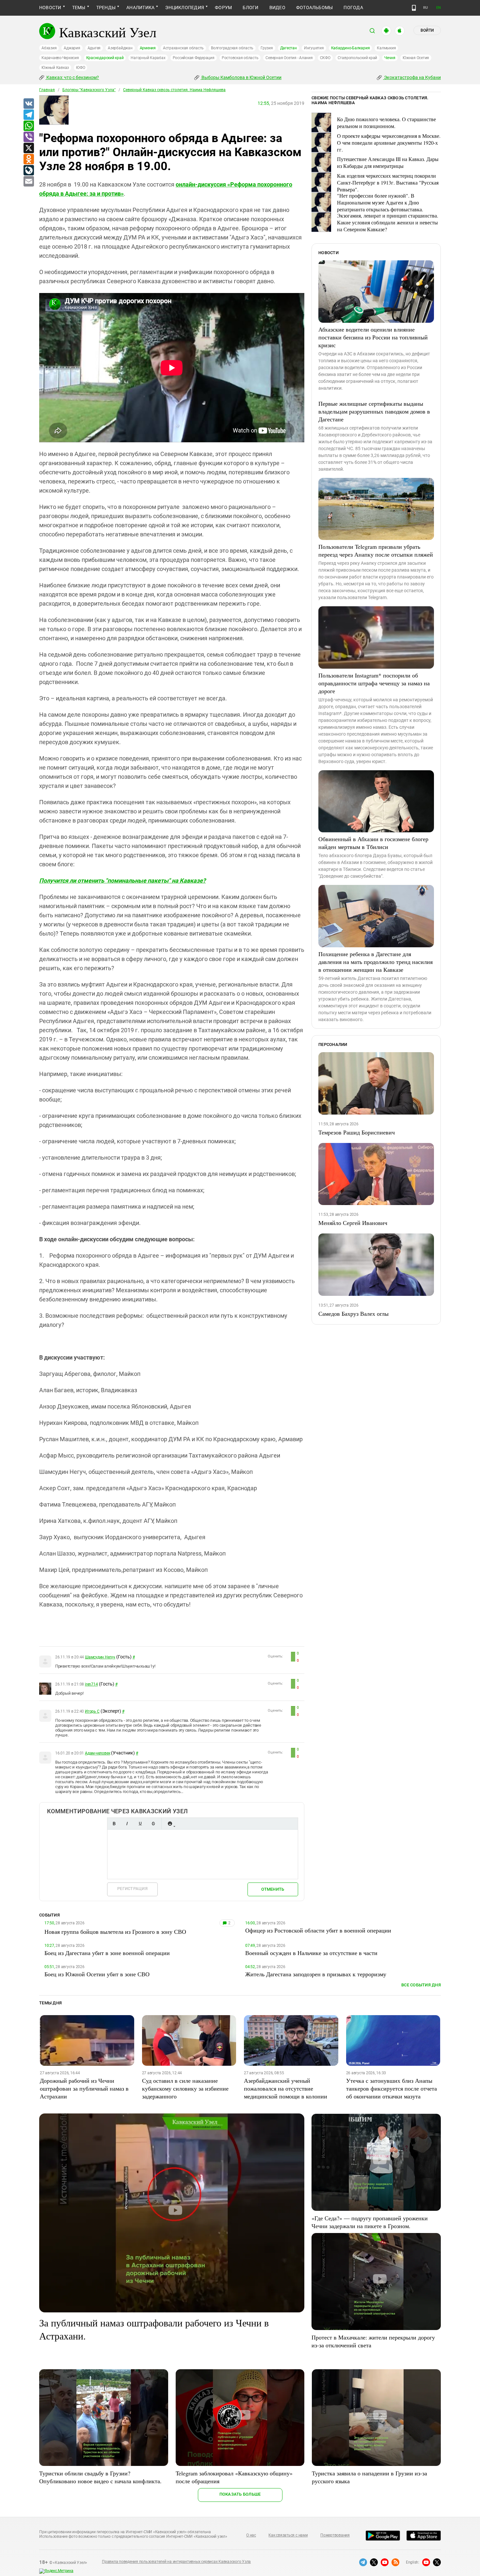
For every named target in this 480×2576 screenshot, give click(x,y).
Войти (427, 30)
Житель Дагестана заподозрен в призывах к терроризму (316, 1974)
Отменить (273, 1889)
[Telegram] (28, 115)
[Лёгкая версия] (414, 8)
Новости (50, 8)
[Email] (28, 182)
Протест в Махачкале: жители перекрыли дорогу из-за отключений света (373, 2341)
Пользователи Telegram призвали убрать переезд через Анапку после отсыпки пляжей (376, 550)
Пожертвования (335, 2535)
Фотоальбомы (315, 8)
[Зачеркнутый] (153, 1824)
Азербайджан (120, 48)
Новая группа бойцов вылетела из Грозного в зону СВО (115, 1932)
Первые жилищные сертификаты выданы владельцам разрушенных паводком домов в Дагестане (374, 411)
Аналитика (140, 8)
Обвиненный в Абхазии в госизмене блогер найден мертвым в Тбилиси (373, 843)
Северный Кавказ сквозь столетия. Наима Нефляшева (174, 90)
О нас (251, 2535)
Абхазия (49, 48)
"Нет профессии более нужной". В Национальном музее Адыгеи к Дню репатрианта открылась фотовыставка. (380, 202)
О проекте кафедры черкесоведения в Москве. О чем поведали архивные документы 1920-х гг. (389, 143)
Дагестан (288, 48)
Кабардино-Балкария (351, 48)
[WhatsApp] (28, 126)
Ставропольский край (357, 58)
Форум (223, 8)
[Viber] (28, 137)
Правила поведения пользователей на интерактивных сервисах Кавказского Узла (176, 2562)
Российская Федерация (194, 58)
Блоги (250, 8)
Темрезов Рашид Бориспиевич (357, 1132)
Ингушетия (314, 48)
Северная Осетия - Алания (289, 58)
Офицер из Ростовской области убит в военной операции (318, 1930)
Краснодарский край (105, 58)
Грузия (267, 48)
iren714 (91, 1684)
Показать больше (240, 2494)
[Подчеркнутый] (140, 1824)
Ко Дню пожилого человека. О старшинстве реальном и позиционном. (386, 122)
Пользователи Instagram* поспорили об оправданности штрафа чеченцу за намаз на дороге (374, 683)
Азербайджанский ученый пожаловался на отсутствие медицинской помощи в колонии (286, 2088)
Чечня (390, 58)
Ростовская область (240, 58)
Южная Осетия (416, 58)
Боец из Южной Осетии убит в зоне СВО (97, 1974)
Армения (148, 48)
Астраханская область (183, 48)
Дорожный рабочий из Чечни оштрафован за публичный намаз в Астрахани (84, 2088)
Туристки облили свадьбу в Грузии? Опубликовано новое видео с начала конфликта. (100, 2477)
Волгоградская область (232, 48)
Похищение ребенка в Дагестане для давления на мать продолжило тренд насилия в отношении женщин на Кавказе (376, 962)
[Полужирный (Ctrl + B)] (114, 1824)
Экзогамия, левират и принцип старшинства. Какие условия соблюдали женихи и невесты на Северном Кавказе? (388, 222)
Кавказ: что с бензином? (72, 77)
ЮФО (80, 68)
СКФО (325, 58)
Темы (79, 8)
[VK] (28, 104)
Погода (353, 8)
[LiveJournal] (28, 171)
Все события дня (421, 1985)
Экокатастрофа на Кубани (412, 77)
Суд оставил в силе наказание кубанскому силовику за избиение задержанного (185, 2088)
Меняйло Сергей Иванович (353, 1223)
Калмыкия (386, 48)
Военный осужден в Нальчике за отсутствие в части (311, 1953)
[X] (28, 148)
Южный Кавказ (55, 68)
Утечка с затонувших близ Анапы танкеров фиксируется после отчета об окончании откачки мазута (392, 2088)
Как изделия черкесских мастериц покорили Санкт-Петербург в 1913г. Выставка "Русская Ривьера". (388, 182)
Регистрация (132, 1889)
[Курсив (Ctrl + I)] (127, 1824)
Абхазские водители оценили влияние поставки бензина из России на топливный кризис (373, 337)
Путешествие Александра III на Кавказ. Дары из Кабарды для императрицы (388, 162)
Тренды (106, 8)
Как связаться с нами (288, 2535)
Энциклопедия (185, 8)
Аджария (72, 48)
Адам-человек (97, 1753)
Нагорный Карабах (148, 58)
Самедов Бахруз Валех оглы (353, 1313)
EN (439, 8)
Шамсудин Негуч (100, 1657)
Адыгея (94, 48)
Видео (277, 8)
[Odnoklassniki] (28, 159)
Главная (47, 90)
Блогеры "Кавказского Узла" (89, 90)
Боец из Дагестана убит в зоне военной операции (107, 1953)
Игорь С (92, 1711)
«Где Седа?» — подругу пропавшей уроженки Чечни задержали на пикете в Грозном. (370, 2222)
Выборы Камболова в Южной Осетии (241, 77)
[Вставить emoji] (170, 1824)
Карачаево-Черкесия (60, 58)
